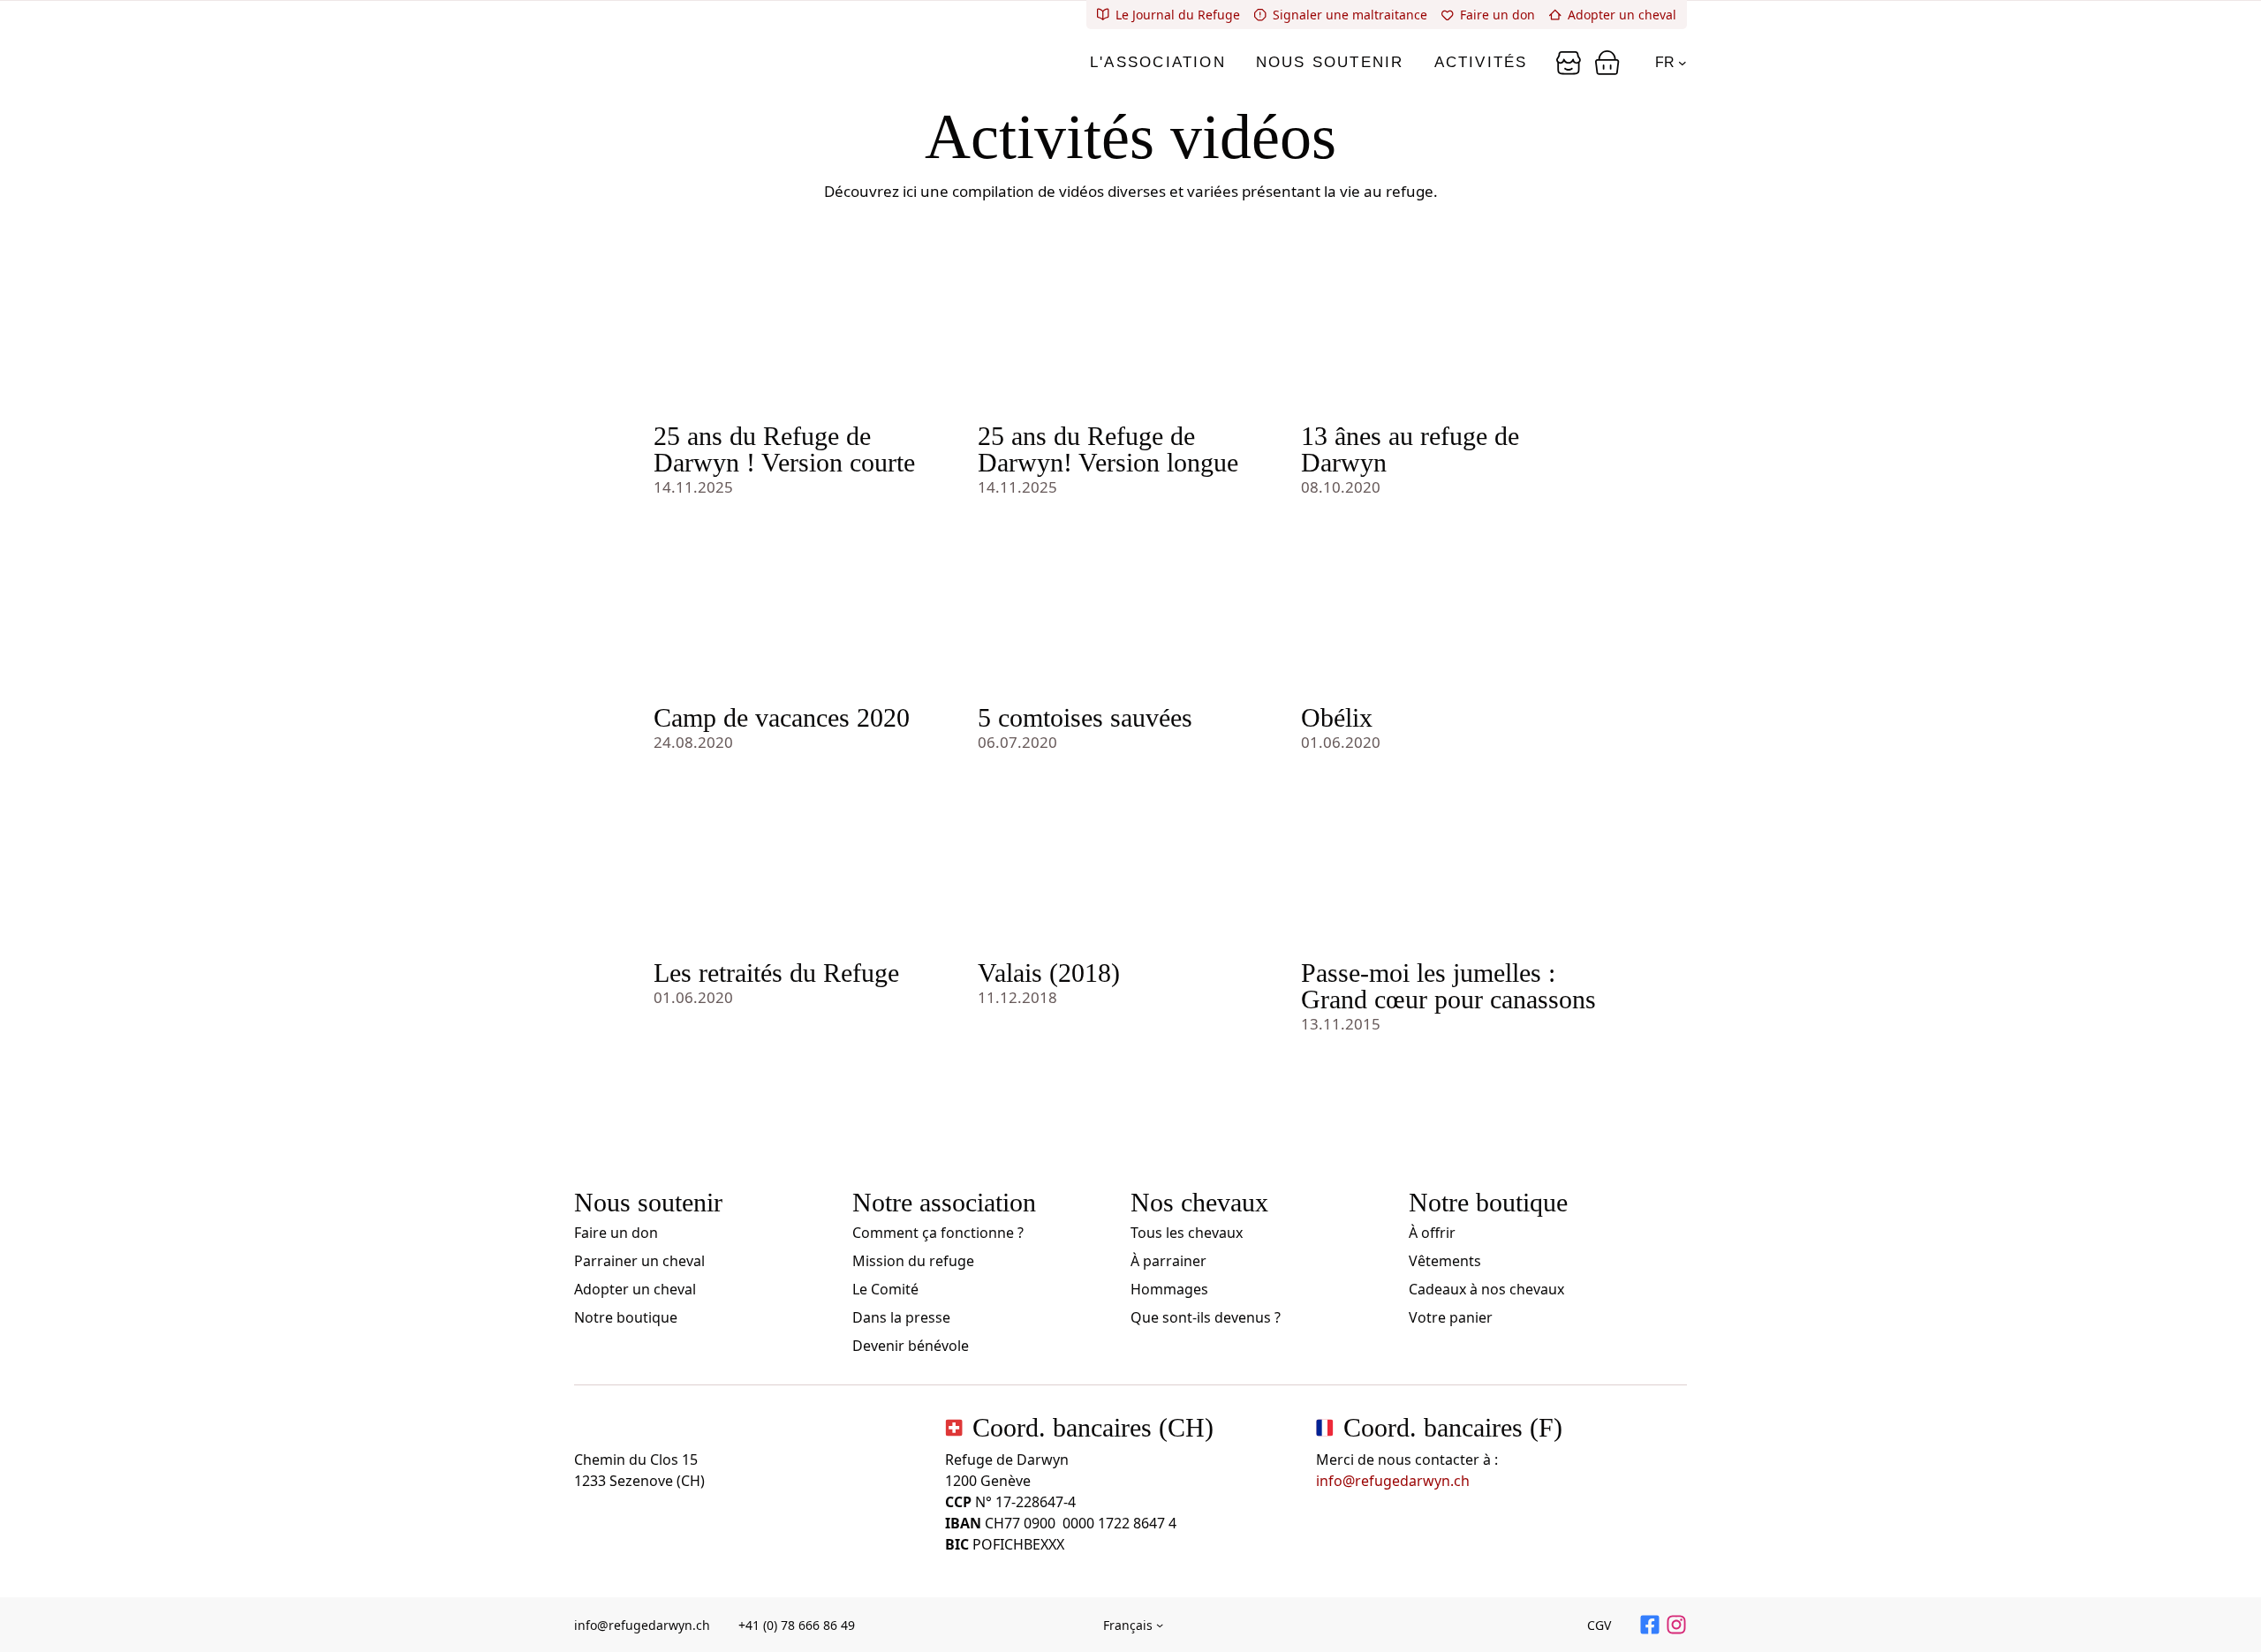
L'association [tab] (1158, 62)
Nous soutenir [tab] (1330, 62)
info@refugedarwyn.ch (1393, 1481)
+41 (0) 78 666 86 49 (797, 1625)
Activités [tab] (1481, 62)
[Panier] (1569, 63)
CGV (1599, 1625)
